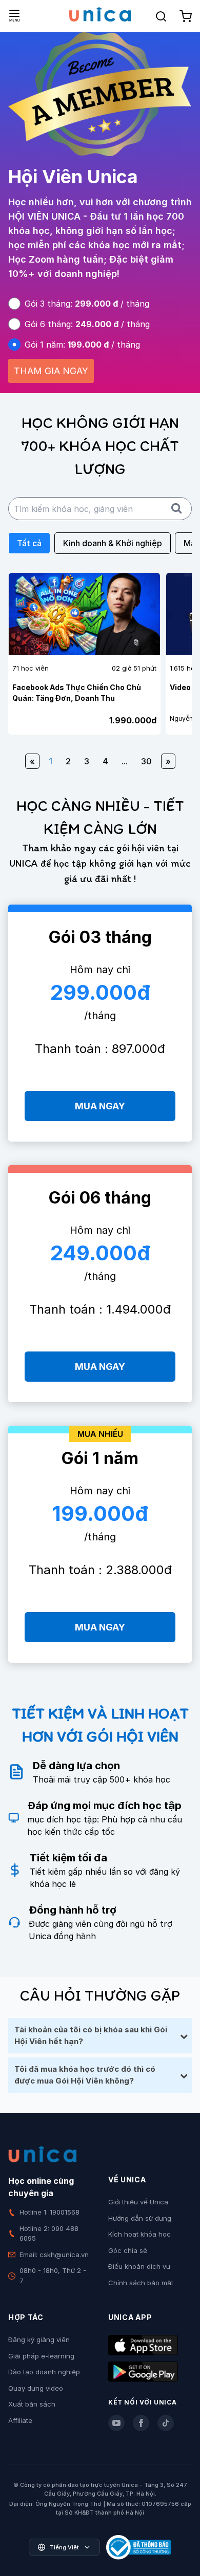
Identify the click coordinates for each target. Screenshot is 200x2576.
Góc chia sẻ (128, 2250)
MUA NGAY (100, 1106)
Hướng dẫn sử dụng (140, 2218)
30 (146, 761)
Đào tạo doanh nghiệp (44, 2372)
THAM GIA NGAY (51, 371)
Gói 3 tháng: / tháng (87, 304)
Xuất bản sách (32, 2404)
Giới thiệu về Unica (138, 2202)
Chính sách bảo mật (141, 2283)
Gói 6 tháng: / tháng (87, 324)
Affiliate (20, 2420)
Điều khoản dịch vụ (139, 2266)
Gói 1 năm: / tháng (82, 345)
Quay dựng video (36, 2388)
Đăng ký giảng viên (39, 2339)
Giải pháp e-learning (41, 2356)
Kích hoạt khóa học (139, 2234)
